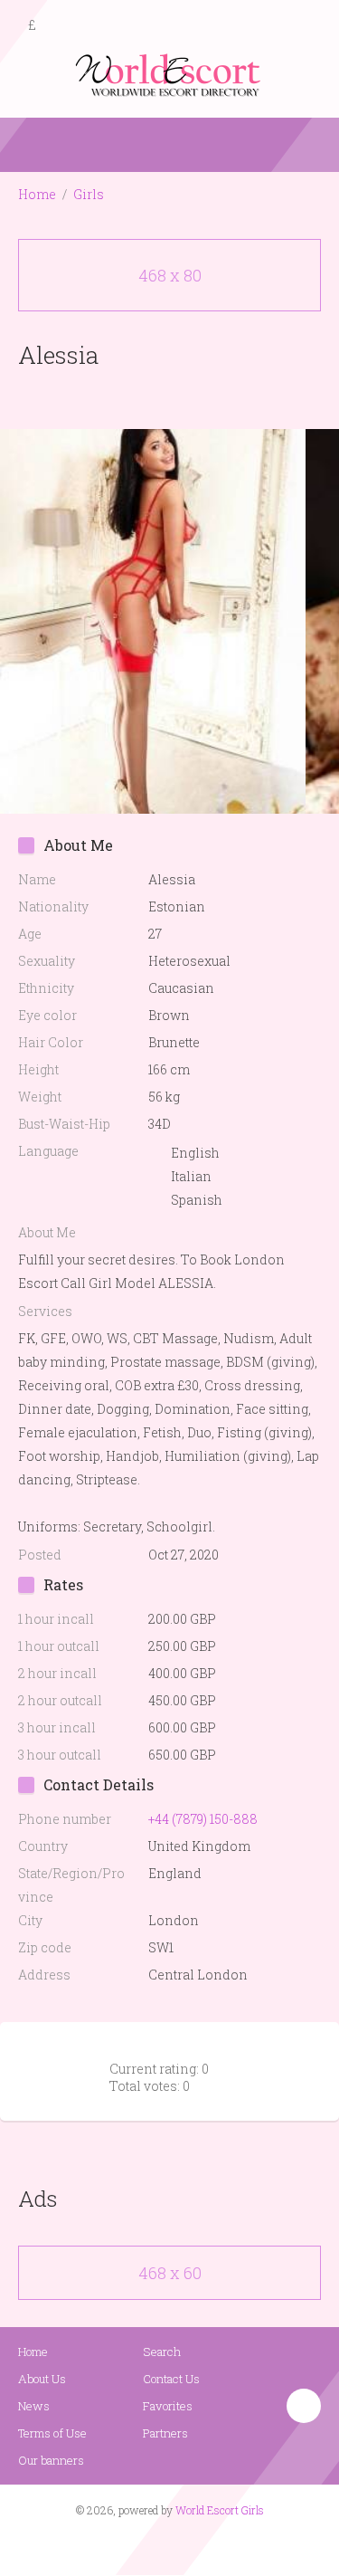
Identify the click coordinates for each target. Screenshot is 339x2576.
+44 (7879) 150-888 (203, 1819)
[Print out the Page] (153, 397)
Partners (165, 2433)
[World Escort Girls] (170, 74)
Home (37, 194)
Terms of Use (52, 2433)
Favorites (168, 2406)
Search (162, 2352)
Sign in (309, 26)
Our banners (51, 2460)
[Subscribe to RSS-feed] (131, 2545)
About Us (42, 2379)
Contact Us (171, 2379)
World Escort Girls (220, 2510)
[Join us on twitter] (202, 2545)
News (34, 2406)
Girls (89, 194)
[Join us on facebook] (163, 2545)
